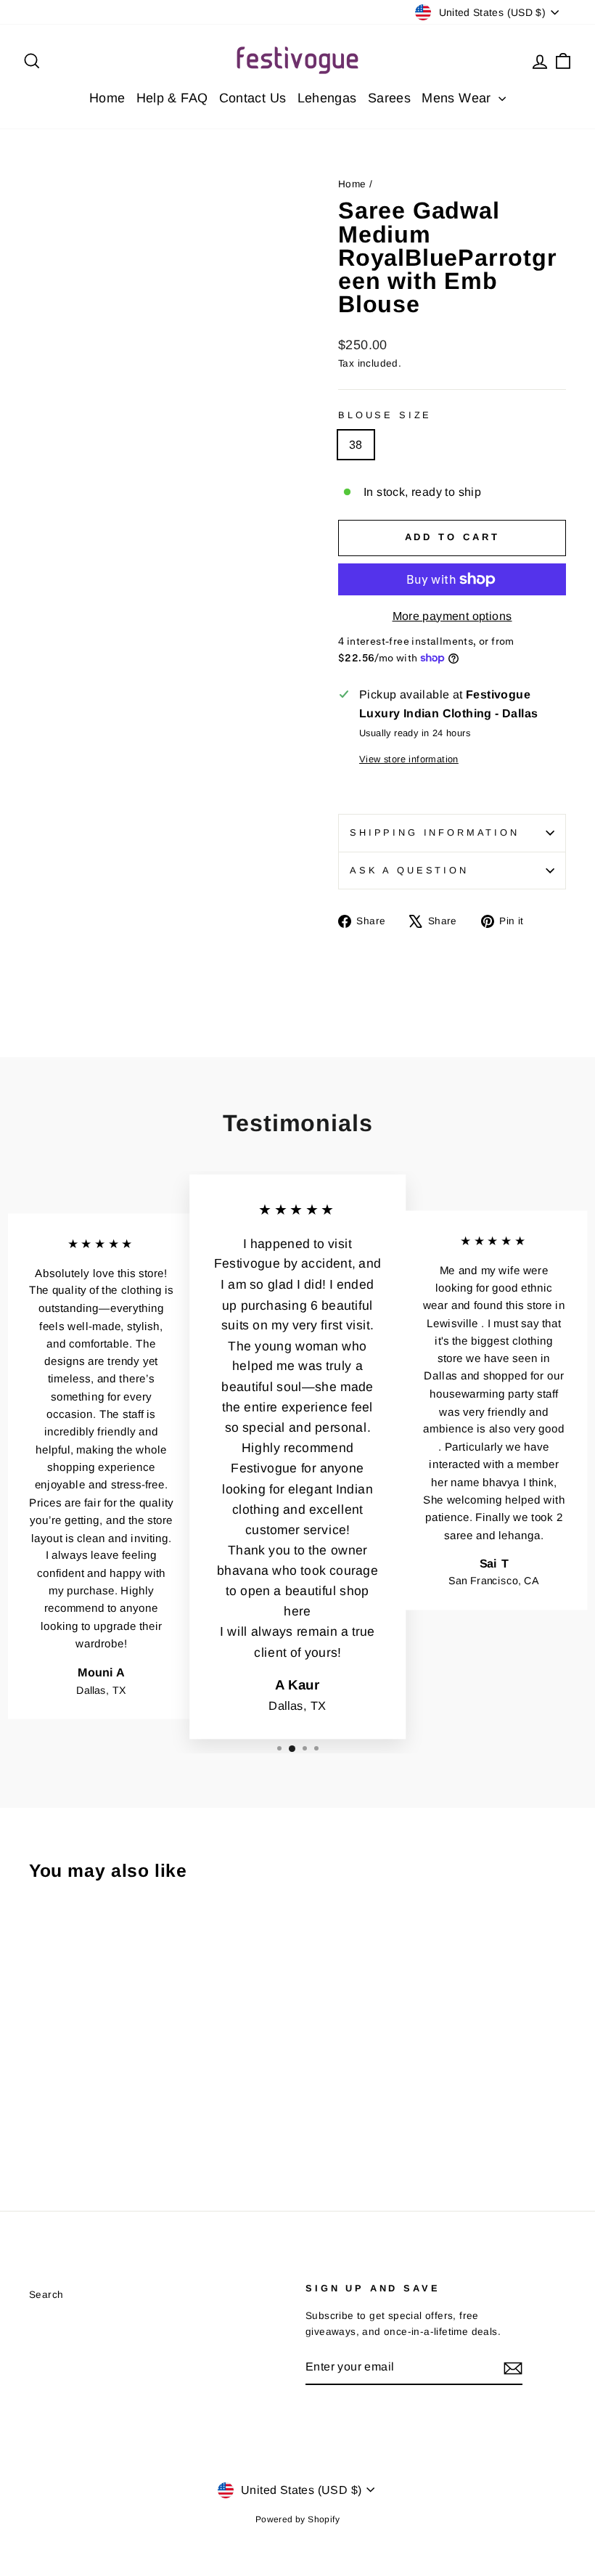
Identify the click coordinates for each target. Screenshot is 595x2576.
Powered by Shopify (297, 2519)
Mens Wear (458, 98)
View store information (409, 759)
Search (46, 2295)
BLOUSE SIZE (385, 415)
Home (107, 98)
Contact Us (253, 98)
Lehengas (327, 98)
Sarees (389, 98)
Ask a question (409, 870)
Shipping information (435, 832)
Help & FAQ (172, 98)
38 (356, 445)
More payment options (452, 616)
